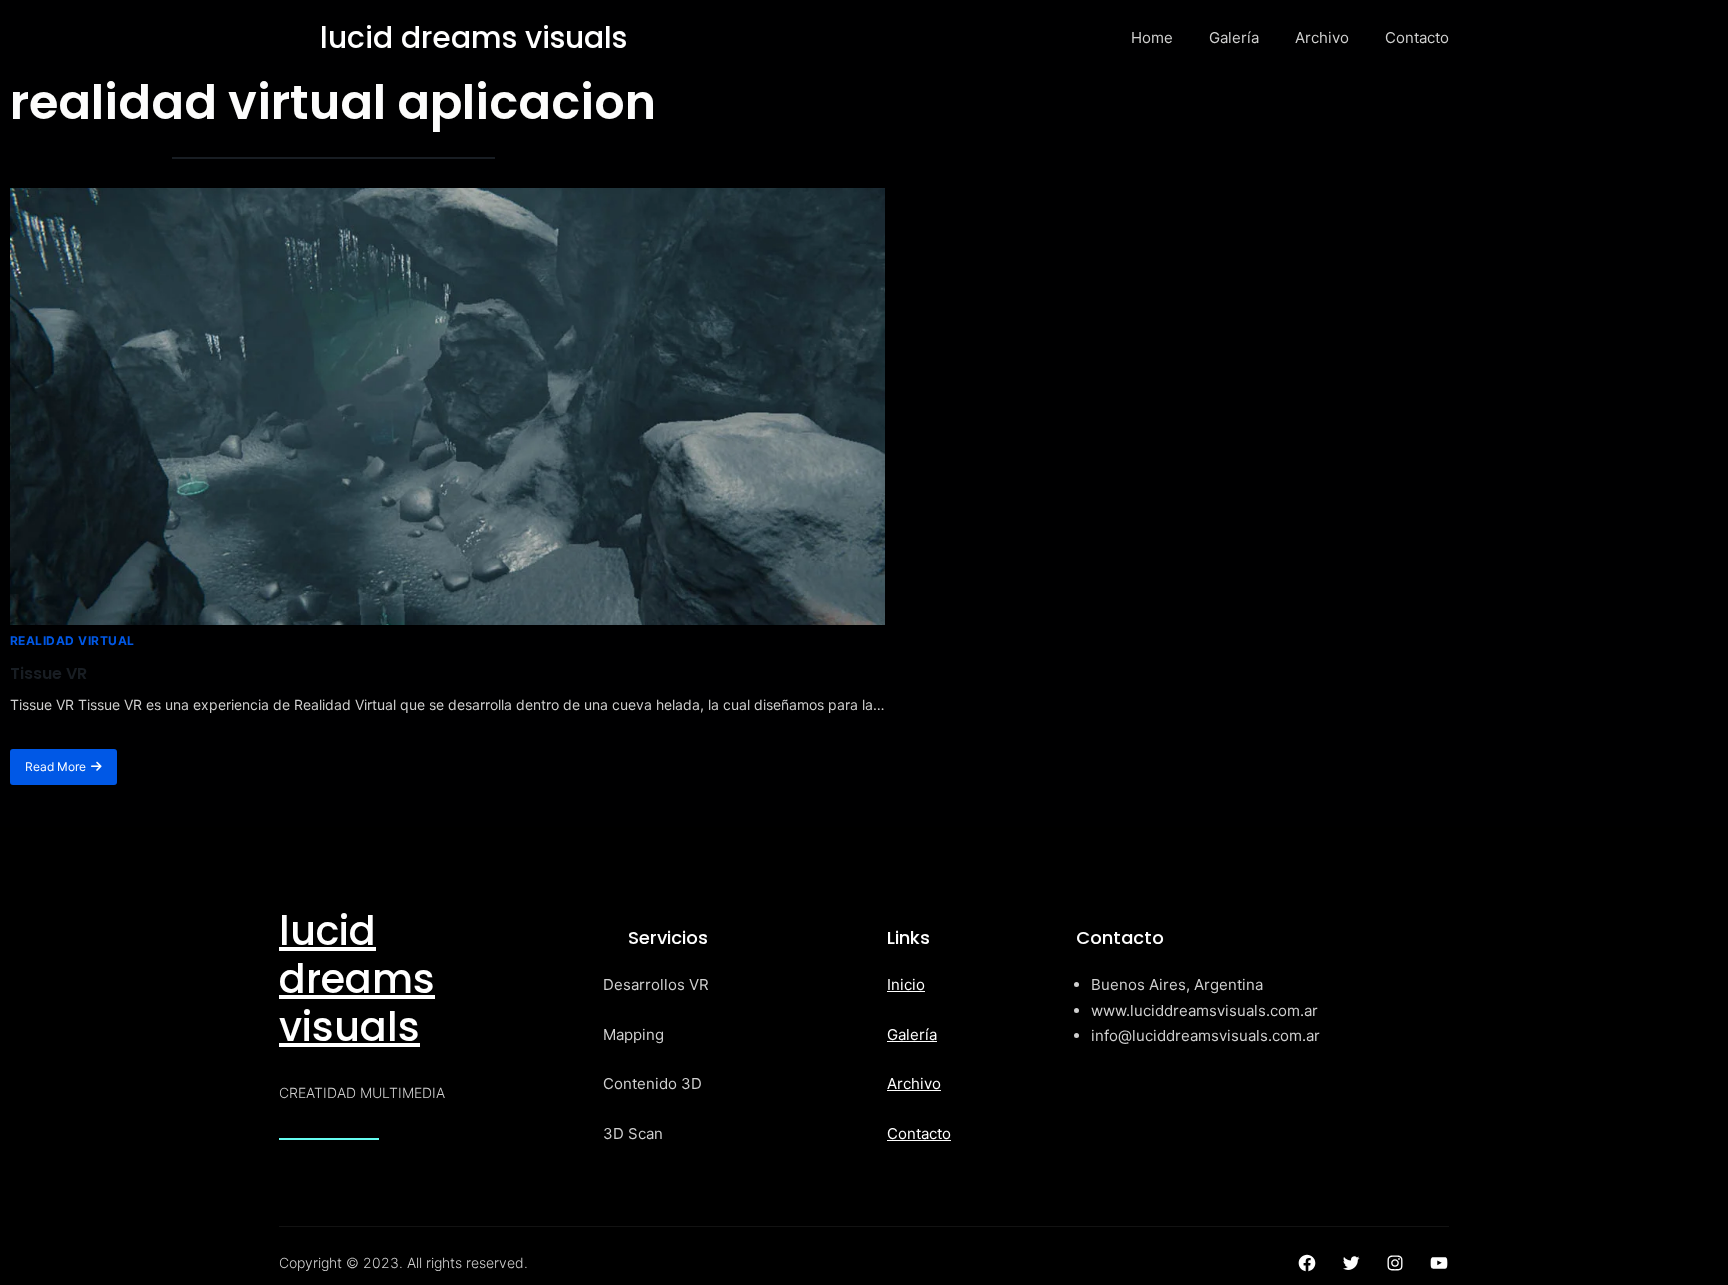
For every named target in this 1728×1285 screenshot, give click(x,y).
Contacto (919, 1133)
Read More (55, 766)
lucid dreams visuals (357, 979)
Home (1152, 37)
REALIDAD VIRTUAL (72, 640)
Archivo (914, 1083)
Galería (912, 1034)
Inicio (906, 984)
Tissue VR (48, 673)
